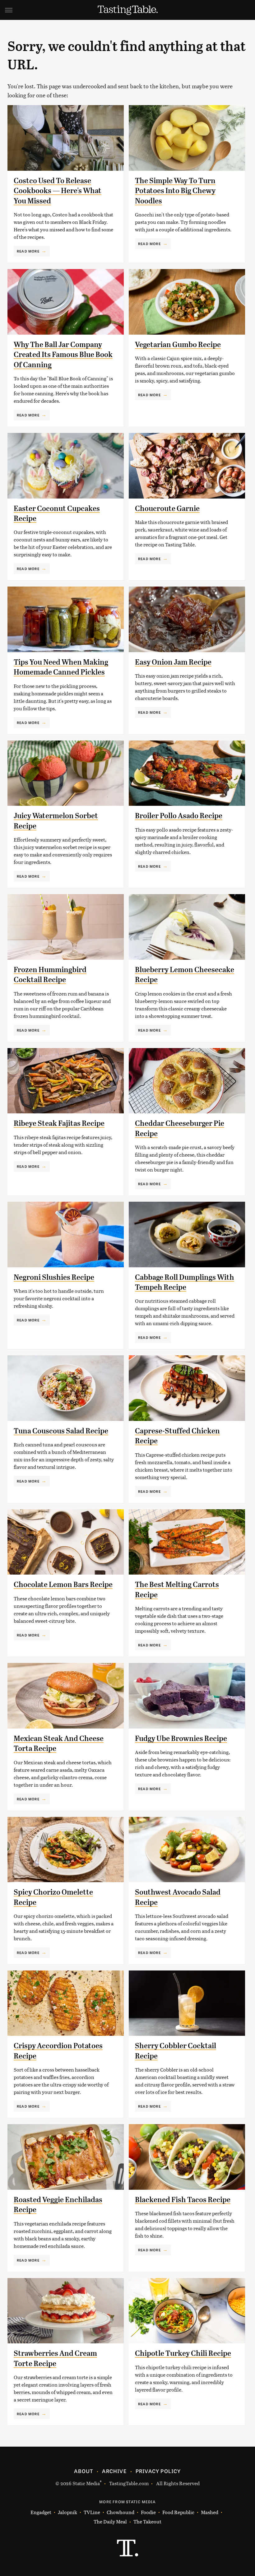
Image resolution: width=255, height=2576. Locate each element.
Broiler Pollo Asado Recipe (179, 816)
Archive (114, 2471)
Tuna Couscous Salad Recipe (61, 1431)
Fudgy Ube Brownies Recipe (181, 1738)
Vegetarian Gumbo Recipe (178, 345)
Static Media (86, 2483)
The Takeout (147, 2521)
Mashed (210, 2512)
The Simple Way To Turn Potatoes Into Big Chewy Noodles (175, 191)
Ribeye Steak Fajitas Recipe (59, 1123)
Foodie (148, 2512)
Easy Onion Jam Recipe (173, 662)
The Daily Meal (110, 2521)
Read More (28, 251)
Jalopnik (67, 2512)
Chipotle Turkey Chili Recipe (183, 2353)
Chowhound (121, 2512)
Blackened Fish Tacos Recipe (183, 2200)
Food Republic (178, 2512)
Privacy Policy (158, 2471)
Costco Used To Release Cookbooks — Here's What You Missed (58, 191)
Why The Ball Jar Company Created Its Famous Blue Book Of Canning (63, 355)
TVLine (92, 2512)
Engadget (41, 2512)
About (83, 2471)
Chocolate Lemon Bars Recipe (63, 1585)
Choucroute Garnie (167, 508)
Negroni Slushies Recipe (54, 1277)
